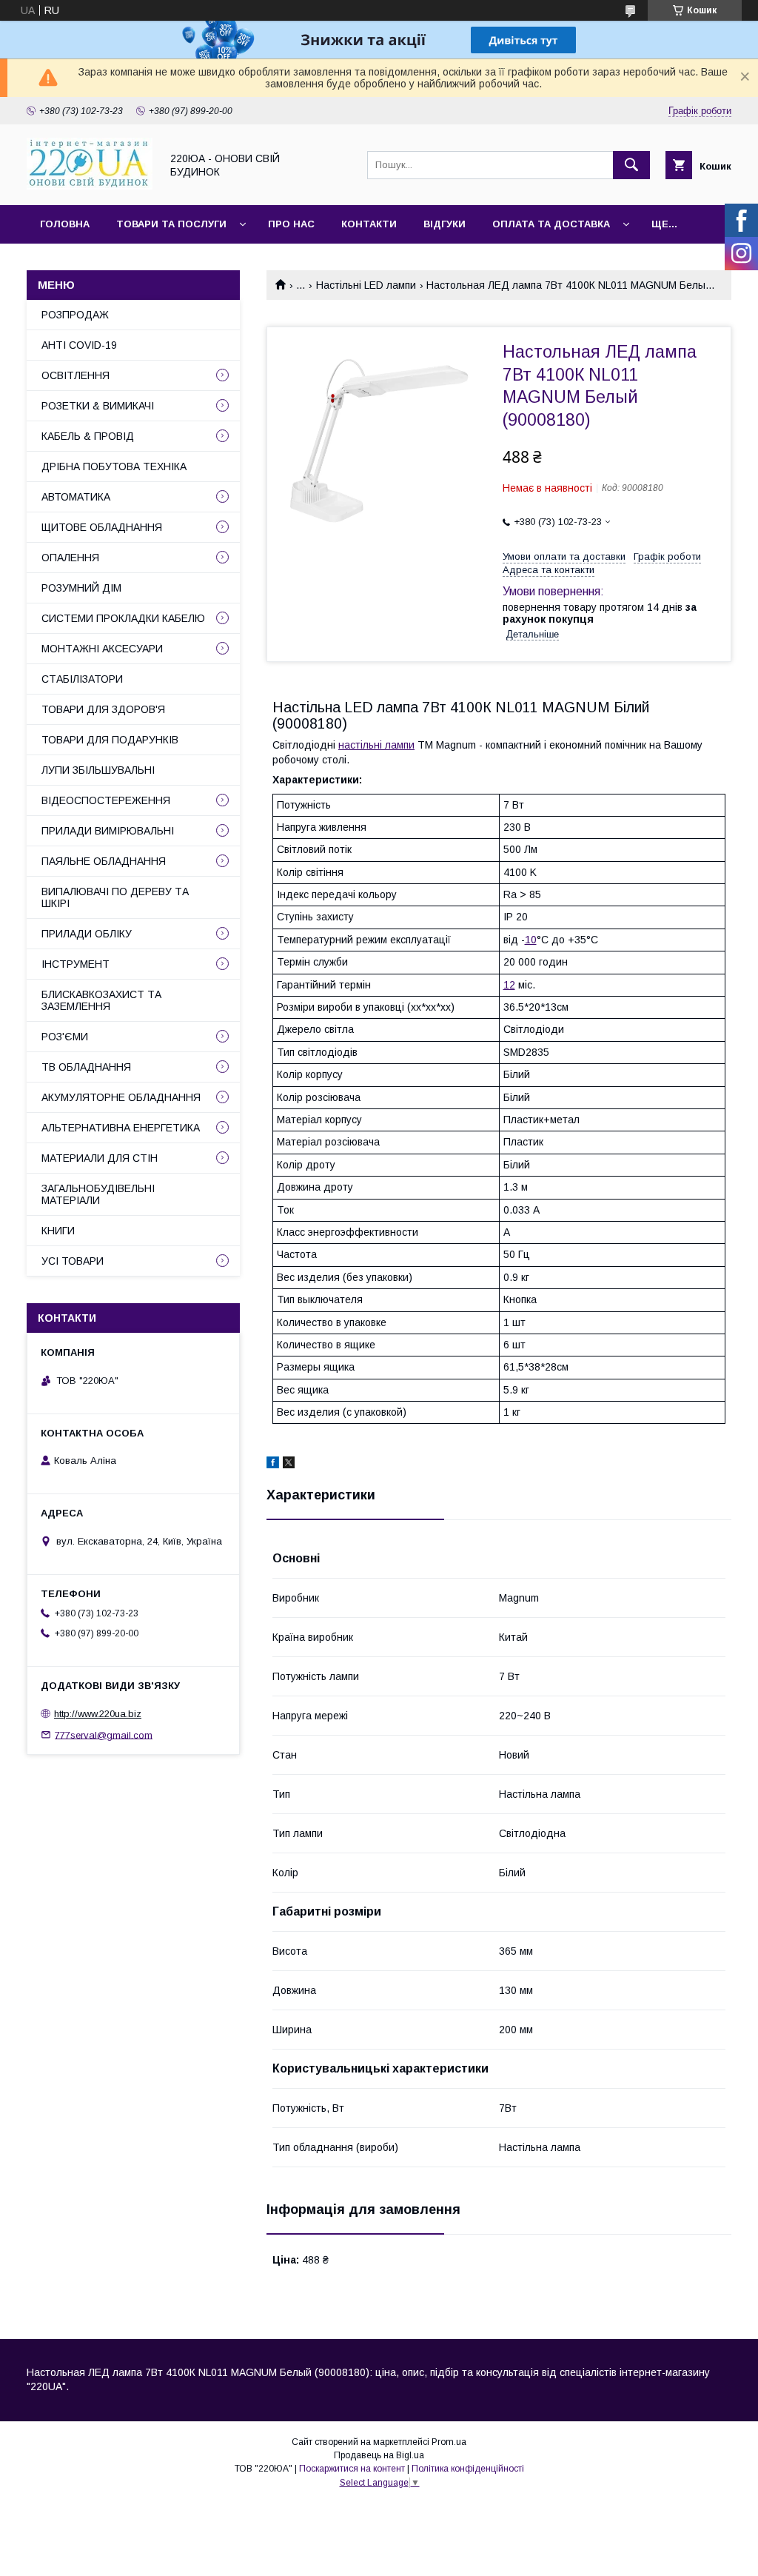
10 (531, 940)
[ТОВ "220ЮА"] (90, 186)
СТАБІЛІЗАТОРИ (82, 679)
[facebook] (273, 1465)
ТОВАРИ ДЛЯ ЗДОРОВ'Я (103, 709)
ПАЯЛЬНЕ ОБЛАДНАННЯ (104, 861)
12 (509, 985)
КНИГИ (58, 1231)
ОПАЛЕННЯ (70, 558)
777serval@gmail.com (104, 1734)
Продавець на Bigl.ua (379, 2455)
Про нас (291, 224)
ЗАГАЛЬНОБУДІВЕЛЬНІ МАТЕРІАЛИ (98, 1194)
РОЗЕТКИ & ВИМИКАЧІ (98, 406)
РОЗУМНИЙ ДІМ (81, 588)
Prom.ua (449, 2442)
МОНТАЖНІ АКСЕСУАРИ (102, 649)
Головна (65, 224)
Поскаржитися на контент (352, 2469)
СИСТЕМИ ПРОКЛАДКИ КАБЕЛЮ (123, 618)
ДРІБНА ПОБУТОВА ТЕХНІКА (114, 466)
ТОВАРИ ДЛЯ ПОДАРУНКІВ (110, 740)
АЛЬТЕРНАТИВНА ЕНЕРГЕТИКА (121, 1128)
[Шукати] (631, 165)
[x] (289, 1465)
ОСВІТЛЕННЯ (76, 375)
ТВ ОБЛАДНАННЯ (86, 1067)
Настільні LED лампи (366, 285)
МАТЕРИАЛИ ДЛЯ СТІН (100, 1158)
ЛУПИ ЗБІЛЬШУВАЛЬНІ (98, 770)
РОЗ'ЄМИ (65, 1037)
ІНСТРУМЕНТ (76, 964)
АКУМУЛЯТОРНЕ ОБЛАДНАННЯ (121, 1097)
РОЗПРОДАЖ (75, 315)
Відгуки (445, 224)
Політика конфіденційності (468, 2469)
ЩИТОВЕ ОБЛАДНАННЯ (102, 527)
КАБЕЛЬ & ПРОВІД (88, 436)
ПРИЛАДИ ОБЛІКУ (87, 934)
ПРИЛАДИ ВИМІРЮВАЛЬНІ (108, 831)
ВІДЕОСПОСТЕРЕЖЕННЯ (106, 800)
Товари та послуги (171, 224)
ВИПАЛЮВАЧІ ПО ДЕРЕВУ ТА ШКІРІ (115, 897)
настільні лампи (376, 745)
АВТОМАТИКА (76, 497)
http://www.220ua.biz (98, 1714)
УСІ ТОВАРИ (73, 1261)
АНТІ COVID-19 (79, 345)
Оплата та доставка (551, 224)
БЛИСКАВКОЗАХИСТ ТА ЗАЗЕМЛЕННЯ (101, 1000)
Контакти (369, 224)
